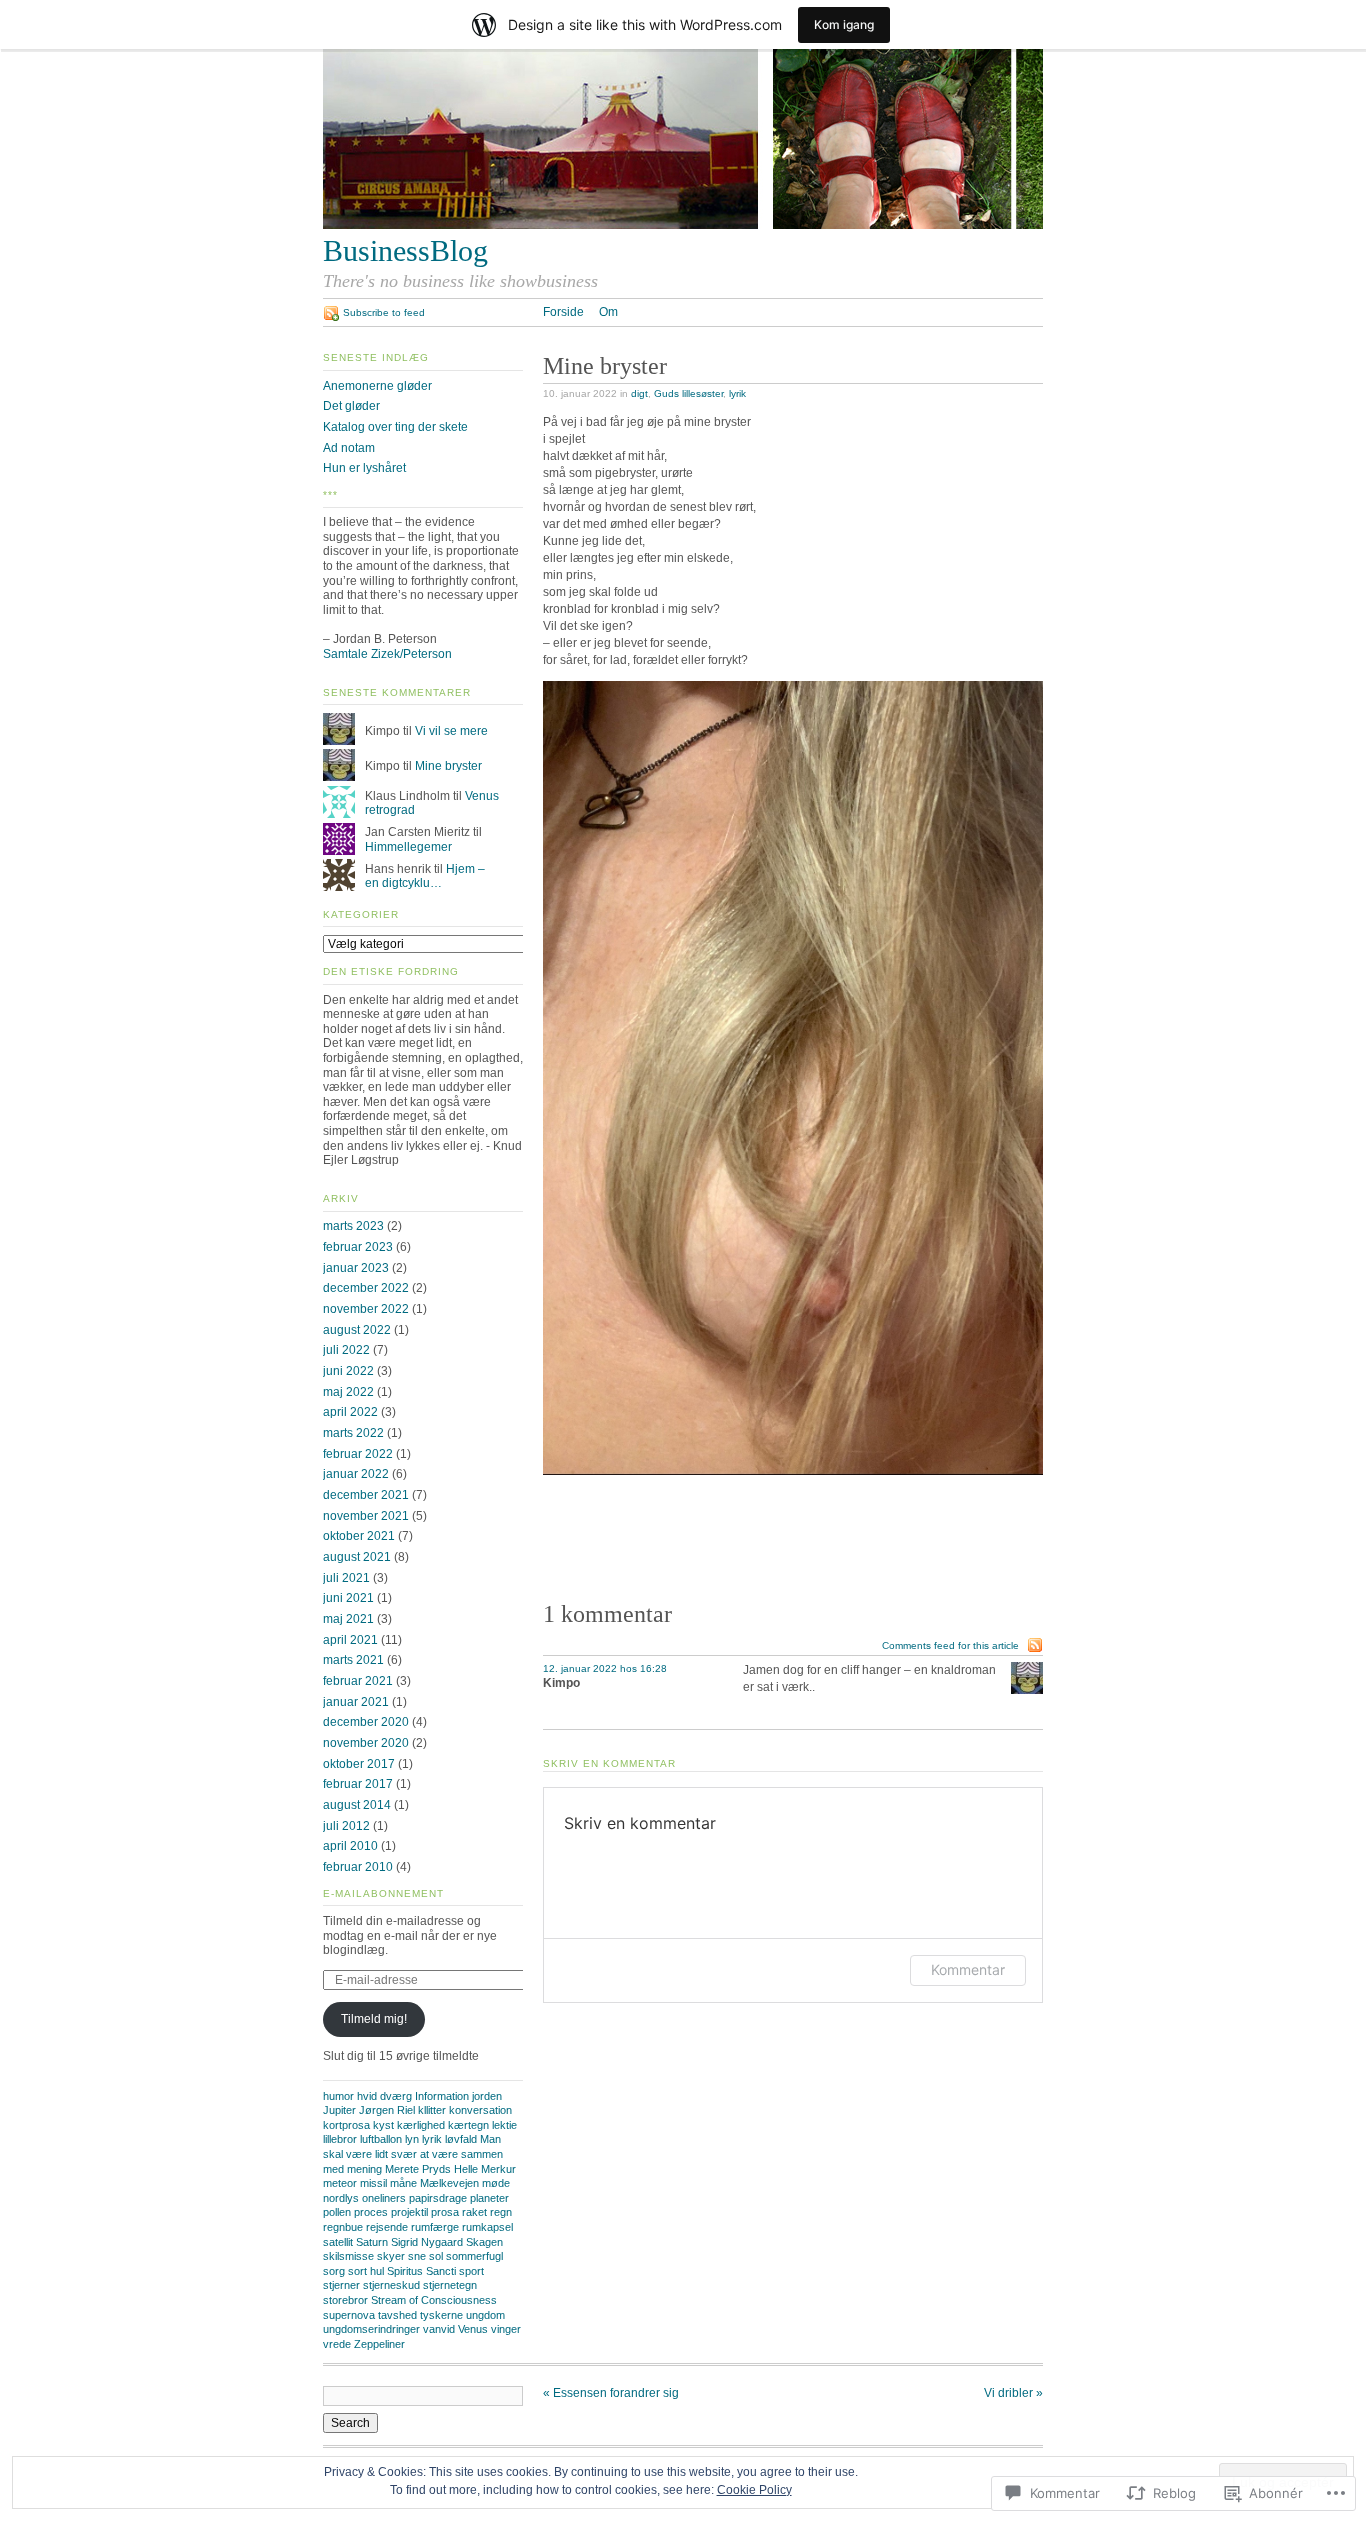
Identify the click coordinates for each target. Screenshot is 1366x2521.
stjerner (341, 2285)
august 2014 (357, 1805)
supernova (349, 2315)
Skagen (484, 2242)
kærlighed (421, 2125)
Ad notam (349, 448)
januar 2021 (356, 1702)
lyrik (737, 393)
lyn (412, 2139)
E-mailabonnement (383, 1893)
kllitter (432, 2110)
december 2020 (366, 1722)
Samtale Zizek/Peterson (387, 654)
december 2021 (366, 1495)
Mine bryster (448, 766)
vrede (337, 2344)
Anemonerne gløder (377, 386)
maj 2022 (348, 1392)
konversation (480, 2110)
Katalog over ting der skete (395, 427)
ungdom (485, 2315)
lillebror (340, 2139)
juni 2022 (348, 1371)
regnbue (343, 2227)
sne (417, 2256)
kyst (383, 2125)
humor (338, 2096)
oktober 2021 (359, 1536)
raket (474, 2212)
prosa (445, 2212)
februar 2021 (358, 1681)
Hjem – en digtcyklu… (425, 876)
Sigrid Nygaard (427, 2242)
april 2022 (350, 1412)
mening (364, 2169)
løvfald (461, 2139)
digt (639, 393)
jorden (487, 2096)
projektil (409, 2212)
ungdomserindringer (371, 2329)
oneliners (384, 2198)
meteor (340, 2183)
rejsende (387, 2227)
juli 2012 (346, 1826)
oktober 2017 (359, 1764)
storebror (345, 2300)
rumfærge (435, 2227)
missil (373, 2183)
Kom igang (844, 24)
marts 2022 (353, 1433)
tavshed (397, 2315)
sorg (334, 2271)
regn (501, 2212)
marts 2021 (353, 1660)
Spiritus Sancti (421, 2271)
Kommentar (968, 1969)
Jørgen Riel (387, 2110)
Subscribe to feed (384, 312)
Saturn (372, 2242)
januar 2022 (356, 1474)
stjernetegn (450, 2285)
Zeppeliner (379, 2344)
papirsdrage (438, 2198)
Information (442, 2096)
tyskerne (441, 2315)
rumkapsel (487, 2227)
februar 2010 (358, 1867)
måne (403, 2183)
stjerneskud (391, 2285)
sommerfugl (474, 2256)
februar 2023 (358, 1247)
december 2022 (366, 1288)
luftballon (381, 2139)
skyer (391, 2256)
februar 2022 (358, 1454)
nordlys (341, 2198)
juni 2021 (348, 1598)
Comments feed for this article (950, 1645)
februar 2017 (358, 1784)
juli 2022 (346, 1350)
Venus (473, 2329)
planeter (489, 2198)
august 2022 (357, 1330)
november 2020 (366, 1743)
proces (371, 2212)
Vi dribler (1013, 2393)
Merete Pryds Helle (431, 2169)
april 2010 (350, 1846)
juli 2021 (346, 1578)
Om (608, 312)
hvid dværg (384, 2096)
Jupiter (339, 2110)
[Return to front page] (683, 225)
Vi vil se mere (451, 731)
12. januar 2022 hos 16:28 (605, 1668)
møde (496, 2183)
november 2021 (366, 1516)
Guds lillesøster (688, 393)
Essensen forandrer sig (611, 2393)
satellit (338, 2242)
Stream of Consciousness (434, 2300)
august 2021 (357, 1557)
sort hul (366, 2271)
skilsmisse (348, 2256)
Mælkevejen (449, 2183)
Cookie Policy (754, 2490)
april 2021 (350, 1640)
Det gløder (351, 406)
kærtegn (468, 2125)
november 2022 (366, 1309)
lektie (504, 2125)
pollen (337, 2212)
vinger (506, 2329)
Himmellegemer (408, 847)
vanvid (439, 2329)
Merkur (498, 2169)
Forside (563, 312)
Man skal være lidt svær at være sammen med (413, 2153)
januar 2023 (356, 1268)
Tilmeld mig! (374, 2019)
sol (436, 2256)
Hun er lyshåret (364, 468)
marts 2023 (353, 1226)
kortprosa (346, 2125)
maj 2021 (348, 1619)
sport (471, 2271)
